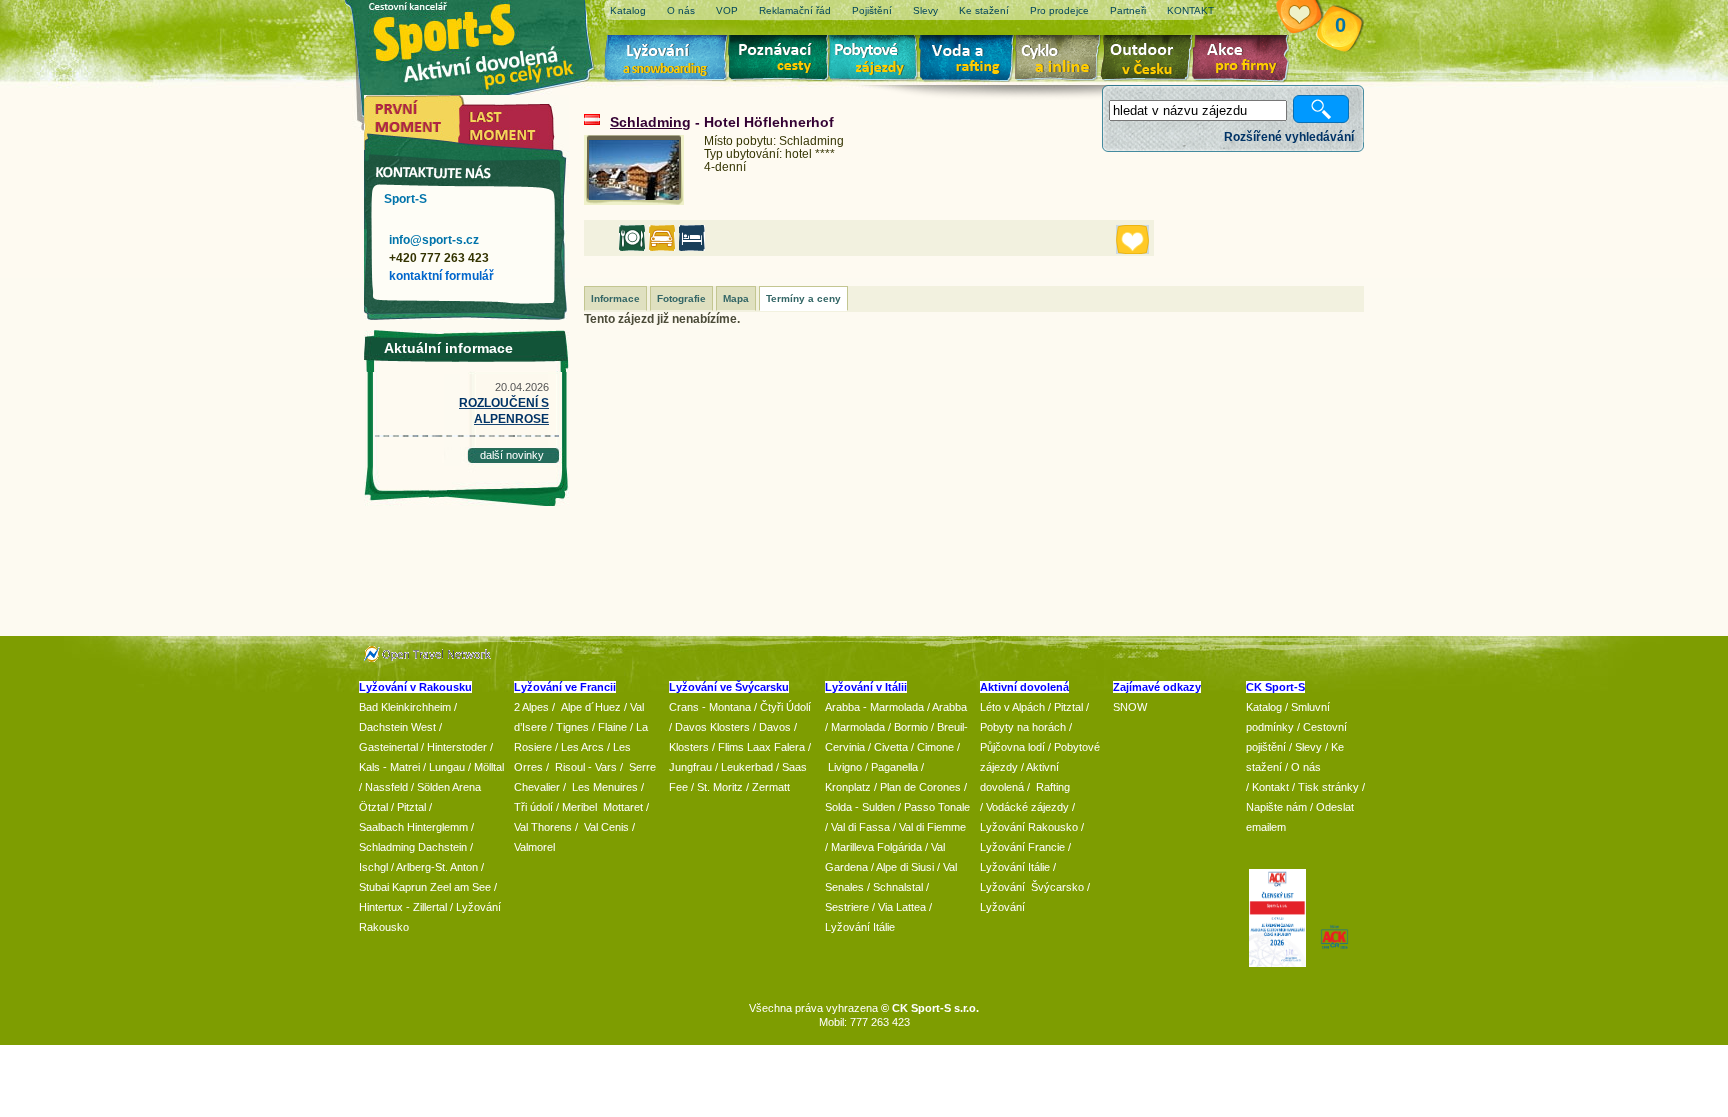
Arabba (949, 707)
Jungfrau (690, 767)
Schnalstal (898, 887)
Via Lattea (902, 907)
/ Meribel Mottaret (599, 807)
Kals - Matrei (389, 767)
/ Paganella (891, 767)
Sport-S (405, 199)
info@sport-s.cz (434, 240)
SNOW (1130, 707)
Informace (615, 298)
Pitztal (411, 807)
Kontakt (1270, 787)
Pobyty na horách (1023, 727)
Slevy (1308, 747)
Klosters (689, 747)
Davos (775, 727)
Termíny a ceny (803, 298)
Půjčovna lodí (1012, 747)
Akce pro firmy (1245, 60)
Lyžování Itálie (860, 927)
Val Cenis (606, 827)
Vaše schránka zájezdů (1311, 18)
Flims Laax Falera (761, 747)
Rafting (1053, 787)
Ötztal (373, 807)
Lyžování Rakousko (1029, 827)
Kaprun (409, 887)
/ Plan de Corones (917, 787)
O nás (1306, 767)
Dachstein (442, 847)
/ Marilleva (849, 847)
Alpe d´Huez (592, 707)
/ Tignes (569, 727)
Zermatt (771, 787)
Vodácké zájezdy (1027, 807)
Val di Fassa (860, 827)
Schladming (650, 122)
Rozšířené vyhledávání (1289, 137)
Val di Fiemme (932, 827)
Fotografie (681, 298)
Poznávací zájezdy (779, 60)
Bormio (911, 727)
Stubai (374, 887)
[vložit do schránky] (1132, 239)
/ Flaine (609, 727)
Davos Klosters (712, 727)
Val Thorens (543, 827)
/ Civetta (888, 747)
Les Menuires (605, 787)
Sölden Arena (449, 787)
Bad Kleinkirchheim (405, 707)
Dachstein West (397, 727)
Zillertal (431, 907)
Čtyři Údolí (785, 707)
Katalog (1264, 707)
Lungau (447, 767)
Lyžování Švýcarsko (1032, 887)
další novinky (512, 455)
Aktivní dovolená (1150, 60)
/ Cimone (932, 747)
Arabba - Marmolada (874, 707)
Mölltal (489, 767)
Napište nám (1276, 807)
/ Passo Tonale (934, 807)
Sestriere (847, 907)
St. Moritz (720, 787)
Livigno (845, 767)
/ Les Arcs (579, 747)
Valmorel (534, 847)
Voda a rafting (969, 60)
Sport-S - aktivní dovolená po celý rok (484, 42)
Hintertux (381, 907)
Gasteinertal (388, 747)
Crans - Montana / (714, 707)
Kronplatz (848, 787)
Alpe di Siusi (905, 867)
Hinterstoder (457, 747)
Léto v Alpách (1012, 707)
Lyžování (666, 60)
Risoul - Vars (586, 767)
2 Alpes (531, 707)
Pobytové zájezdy (875, 60)
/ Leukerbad (744, 767)
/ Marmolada (855, 727)
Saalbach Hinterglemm (413, 827)
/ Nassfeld (383, 787)
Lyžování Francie (1022, 847)
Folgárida (899, 847)
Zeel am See (460, 887)
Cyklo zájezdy (1061, 60)
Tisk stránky (1328, 787)
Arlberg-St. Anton (437, 867)
